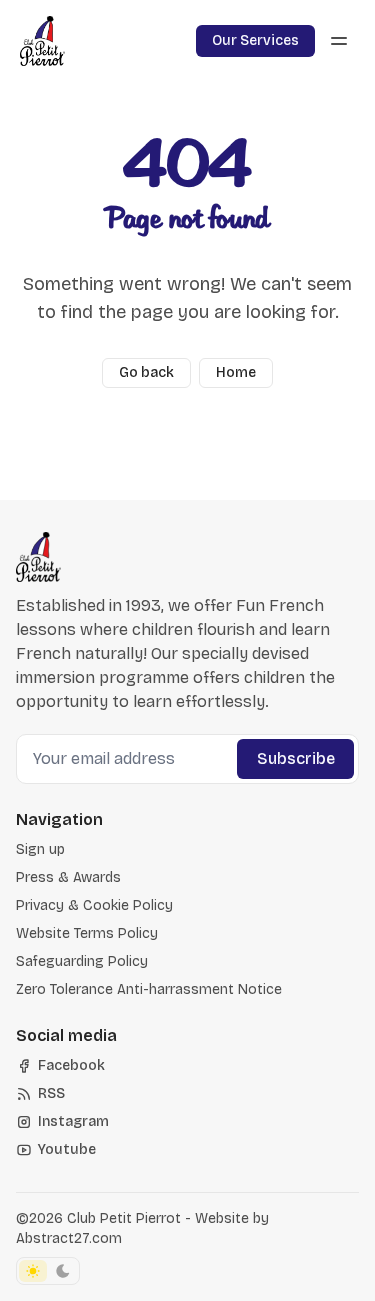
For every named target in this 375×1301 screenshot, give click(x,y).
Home (236, 372)
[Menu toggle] (339, 41)
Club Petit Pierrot (124, 1218)
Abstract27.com (69, 1238)
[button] (40, 850)
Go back (146, 372)
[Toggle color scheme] (48, 1271)
